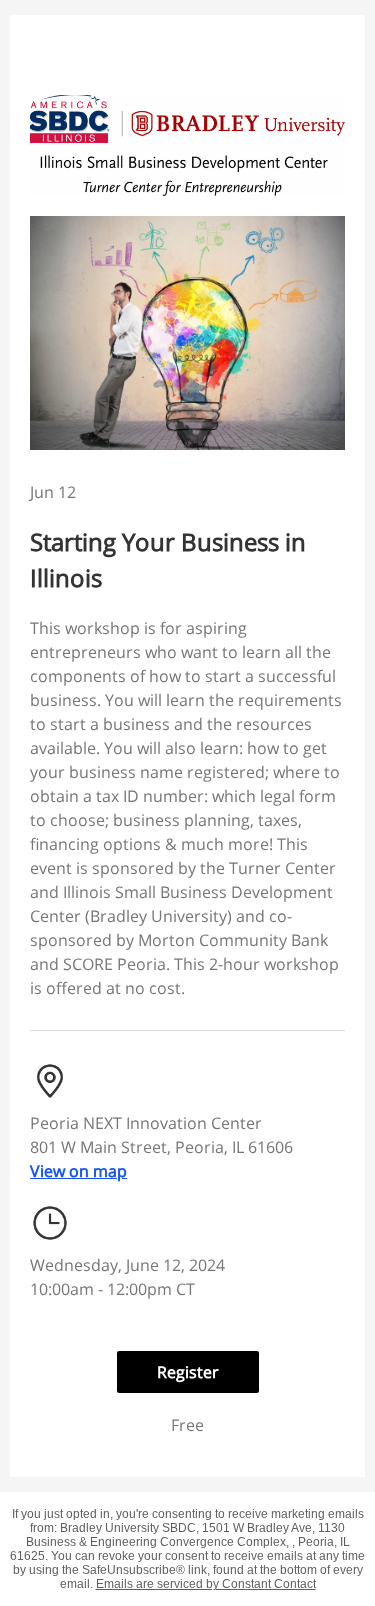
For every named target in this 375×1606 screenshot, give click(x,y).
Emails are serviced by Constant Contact (206, 1584)
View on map (78, 1171)
